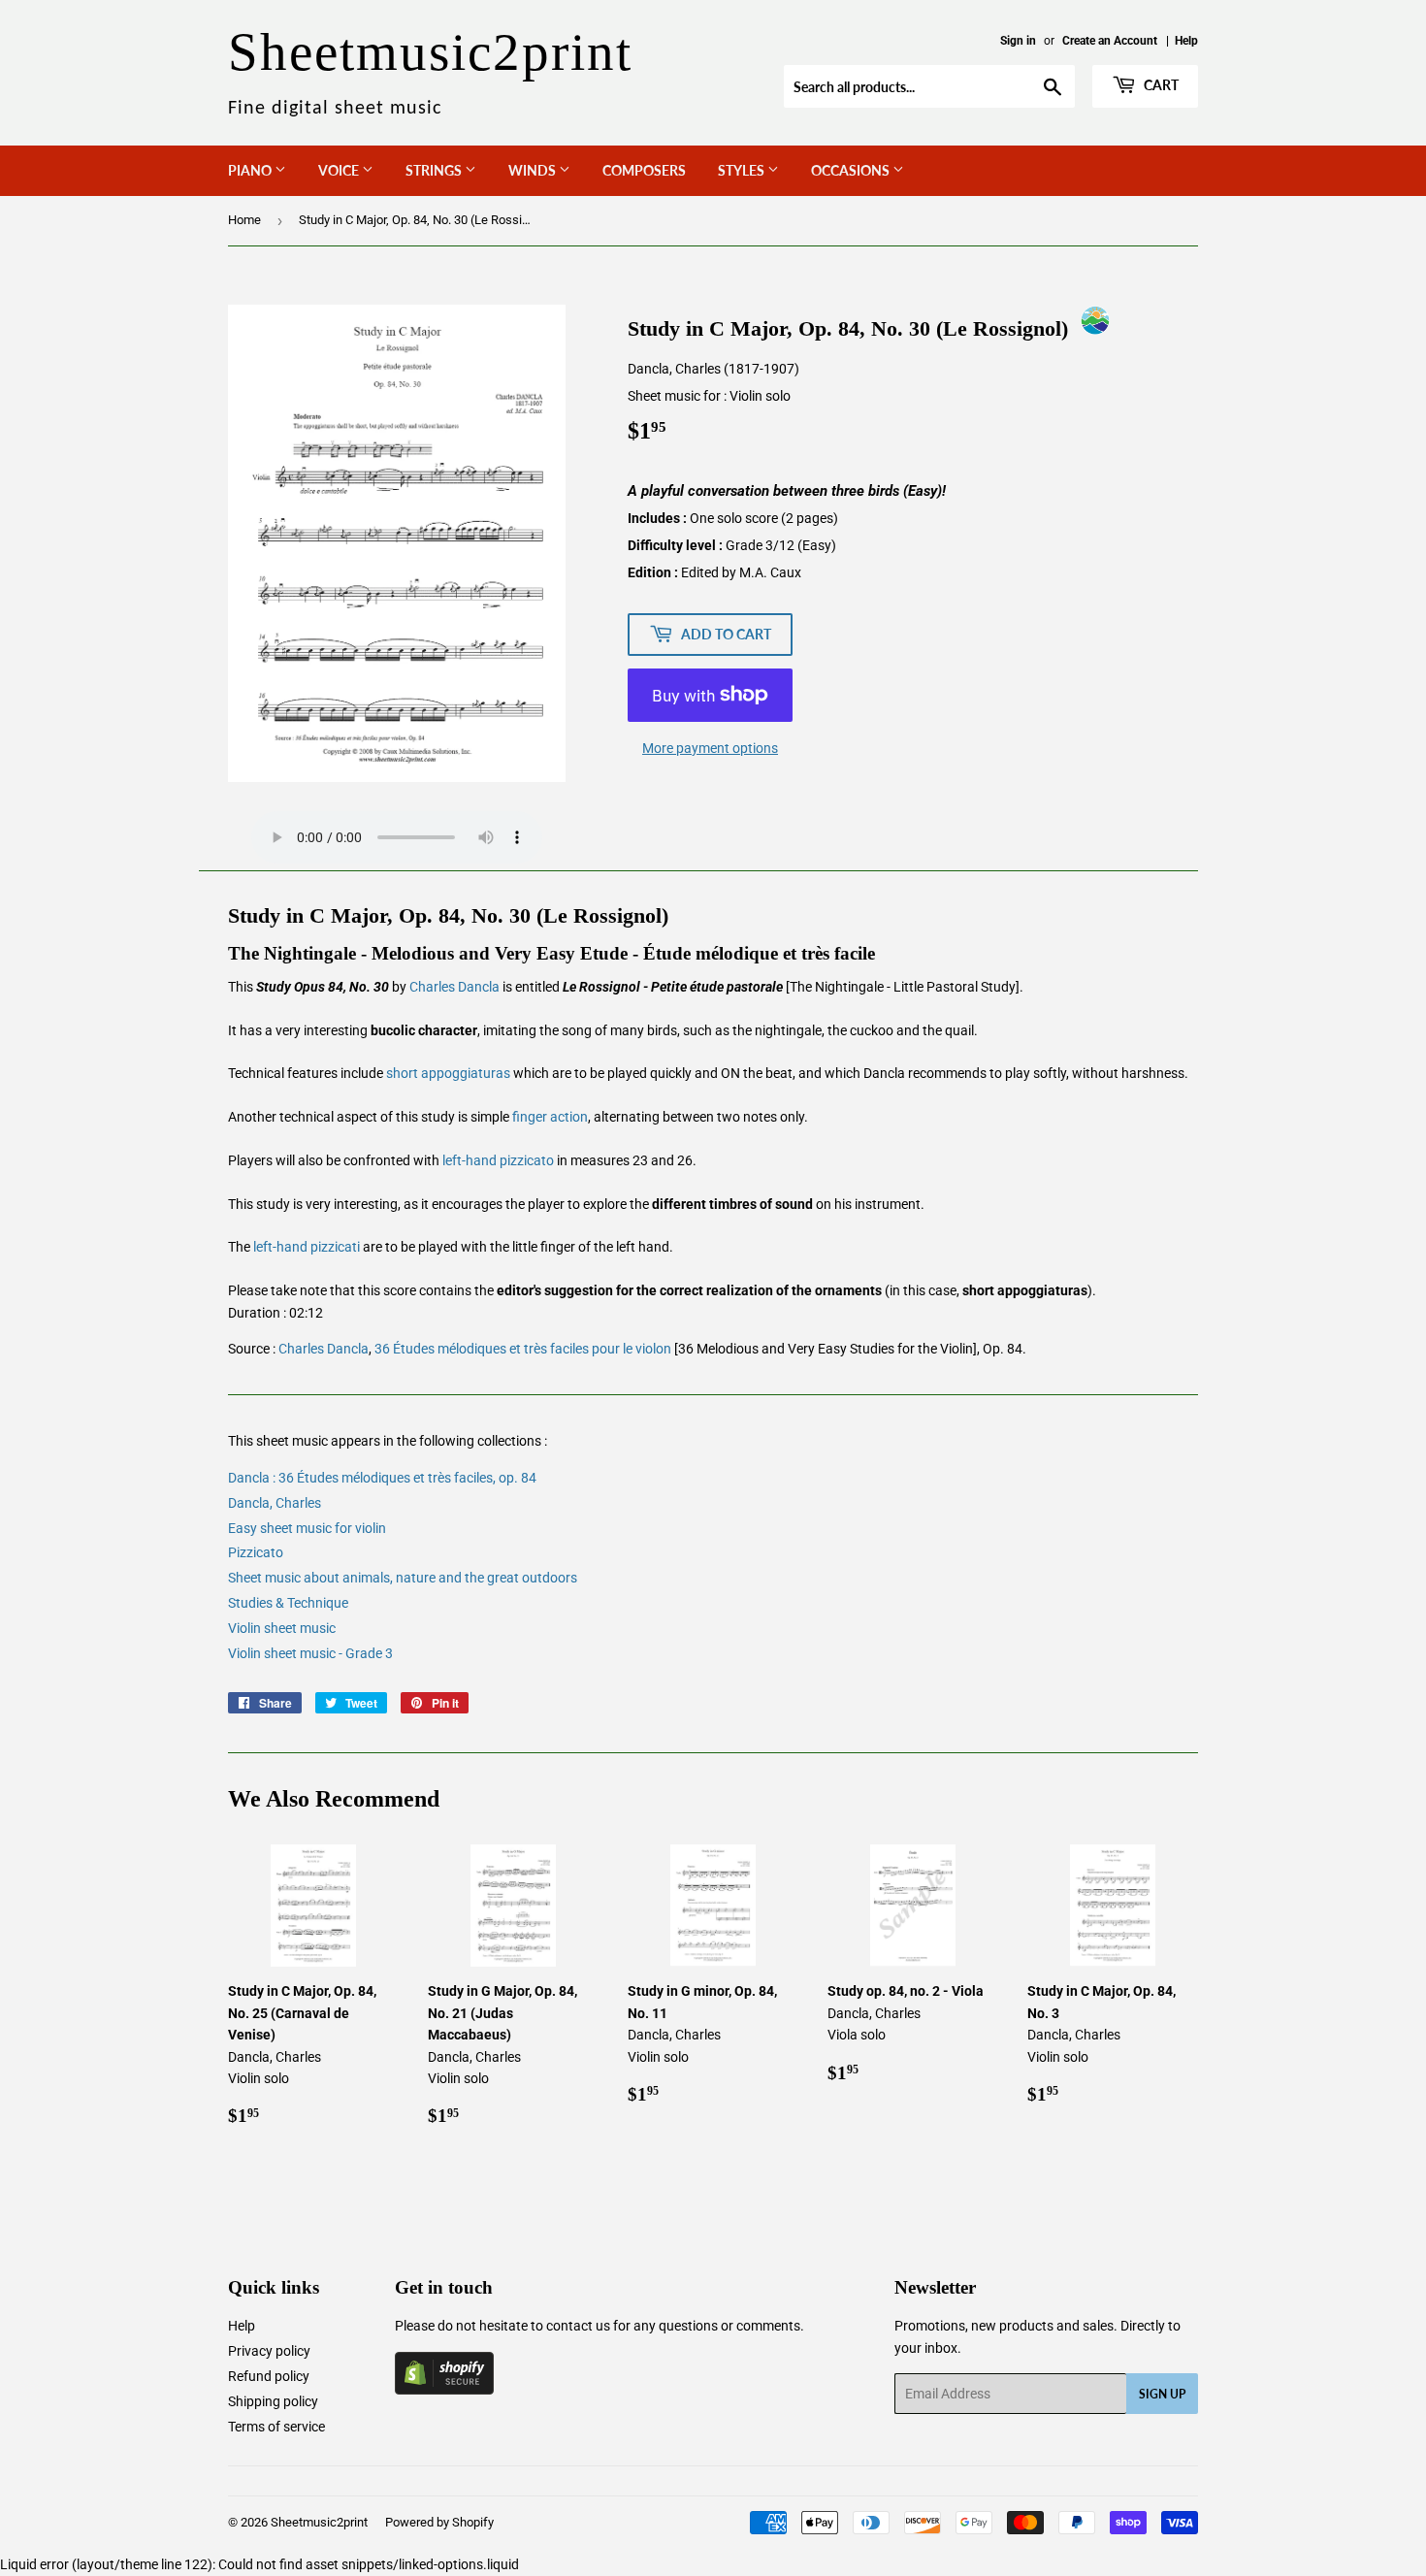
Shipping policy (273, 2401)
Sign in (1018, 41)
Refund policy (269, 2376)
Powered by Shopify (439, 2522)
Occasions (852, 170)
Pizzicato (256, 1552)
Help (1186, 41)
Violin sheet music (282, 1628)
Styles (743, 170)
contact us (578, 2326)
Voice (340, 170)
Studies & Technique (288, 1603)
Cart (1160, 85)
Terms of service (276, 2427)
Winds (534, 170)
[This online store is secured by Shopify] (444, 2390)
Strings (435, 170)
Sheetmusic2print (319, 2522)
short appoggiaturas (448, 1073)
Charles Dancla (454, 987)
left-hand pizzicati (307, 1247)
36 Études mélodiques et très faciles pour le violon (523, 1349)
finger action (550, 1117)
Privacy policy (269, 2351)
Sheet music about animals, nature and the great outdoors (403, 1578)
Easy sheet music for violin (307, 1528)
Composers (644, 170)
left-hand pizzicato (498, 1160)
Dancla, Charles (275, 1503)
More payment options (710, 748)
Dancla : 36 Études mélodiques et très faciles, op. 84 (382, 1478)
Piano (251, 170)
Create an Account (1110, 41)
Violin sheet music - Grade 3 (310, 1653)
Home (244, 220)
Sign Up (1162, 2394)
